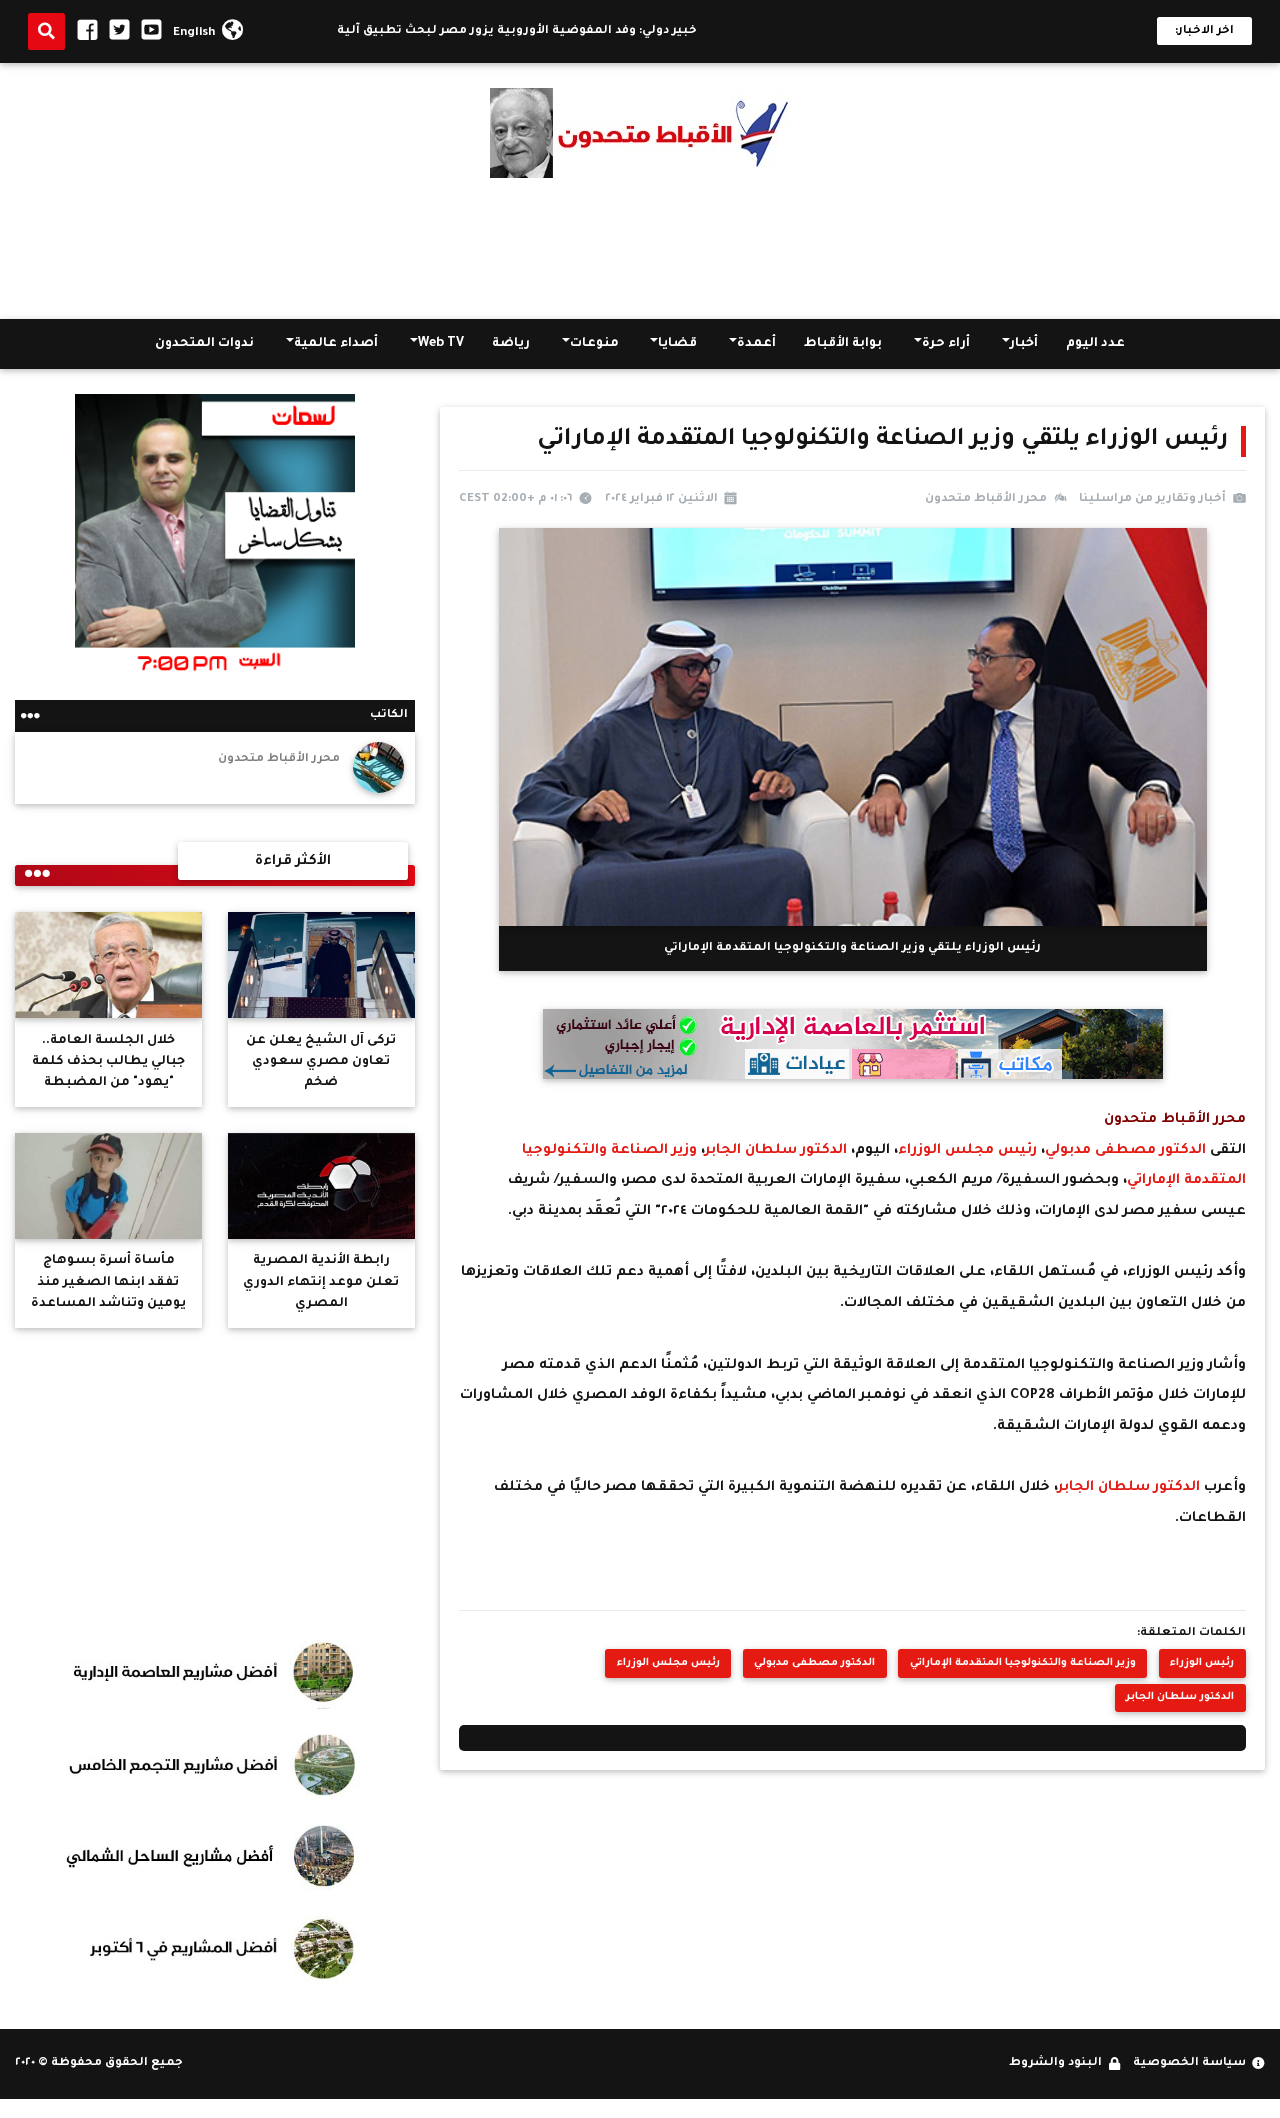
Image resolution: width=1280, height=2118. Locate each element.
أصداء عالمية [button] (336, 344)
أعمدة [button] (756, 344)
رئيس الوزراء (1202, 1663)
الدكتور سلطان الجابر (778, 1150)
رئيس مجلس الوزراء (969, 1150)
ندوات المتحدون (204, 344)
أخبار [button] (1024, 344)
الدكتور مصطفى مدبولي (1127, 1150)
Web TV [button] (441, 344)
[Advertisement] (640, 249)
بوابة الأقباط (843, 344)
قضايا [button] (677, 344)
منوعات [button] (594, 344)
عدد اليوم (1095, 344)
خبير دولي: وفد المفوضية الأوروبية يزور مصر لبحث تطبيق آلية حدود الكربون (526, 31)
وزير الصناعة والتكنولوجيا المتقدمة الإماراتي (1023, 1663)
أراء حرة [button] (946, 344)
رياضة (511, 344)
